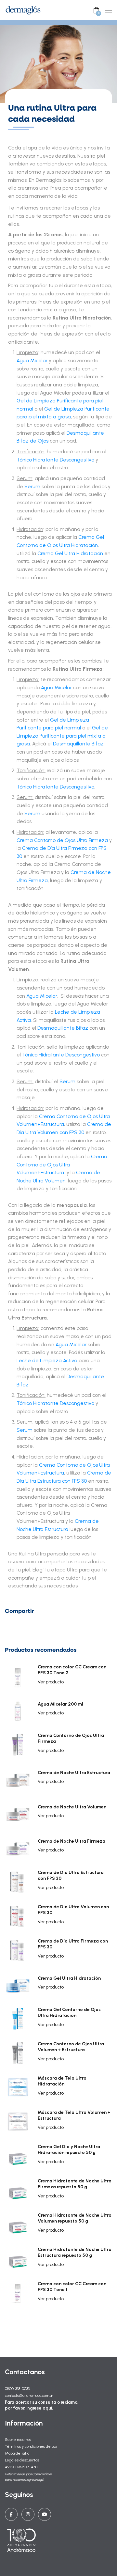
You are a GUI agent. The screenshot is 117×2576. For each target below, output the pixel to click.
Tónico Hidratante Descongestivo (55, 460)
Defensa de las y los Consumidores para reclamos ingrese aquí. (28, 2477)
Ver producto (51, 1682)
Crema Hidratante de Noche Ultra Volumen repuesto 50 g (75, 2218)
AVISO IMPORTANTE (23, 2467)
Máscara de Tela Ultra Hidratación (62, 2081)
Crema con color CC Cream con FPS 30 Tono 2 (72, 1670)
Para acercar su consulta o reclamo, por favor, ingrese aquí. (42, 2405)
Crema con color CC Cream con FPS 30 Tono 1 (72, 2287)
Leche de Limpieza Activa (48, 1360)
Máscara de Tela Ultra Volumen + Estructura (74, 2115)
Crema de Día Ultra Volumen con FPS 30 (73, 1910)
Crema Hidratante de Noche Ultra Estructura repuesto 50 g (75, 2252)
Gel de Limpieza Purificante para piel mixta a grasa (62, 736)
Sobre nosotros (18, 2439)
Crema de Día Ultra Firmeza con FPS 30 (73, 1944)
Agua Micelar (32, 360)
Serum (33, 486)
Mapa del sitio (17, 2453)
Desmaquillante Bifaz (78, 744)
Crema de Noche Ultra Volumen (72, 1807)
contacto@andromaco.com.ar (29, 2395)
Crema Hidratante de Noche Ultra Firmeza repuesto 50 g (75, 2184)
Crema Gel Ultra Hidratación (69, 1978)
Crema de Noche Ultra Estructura (74, 1773)
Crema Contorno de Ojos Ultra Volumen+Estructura (62, 1164)
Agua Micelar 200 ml (60, 1704)
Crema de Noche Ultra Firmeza (71, 1841)
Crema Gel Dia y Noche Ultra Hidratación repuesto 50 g (69, 2150)
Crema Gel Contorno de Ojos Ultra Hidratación (69, 2013)
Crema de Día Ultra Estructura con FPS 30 (71, 1875)
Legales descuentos (22, 2460)
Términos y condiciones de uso (31, 2446)
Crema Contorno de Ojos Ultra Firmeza (71, 1738)
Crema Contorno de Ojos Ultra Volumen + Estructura (71, 2047)
